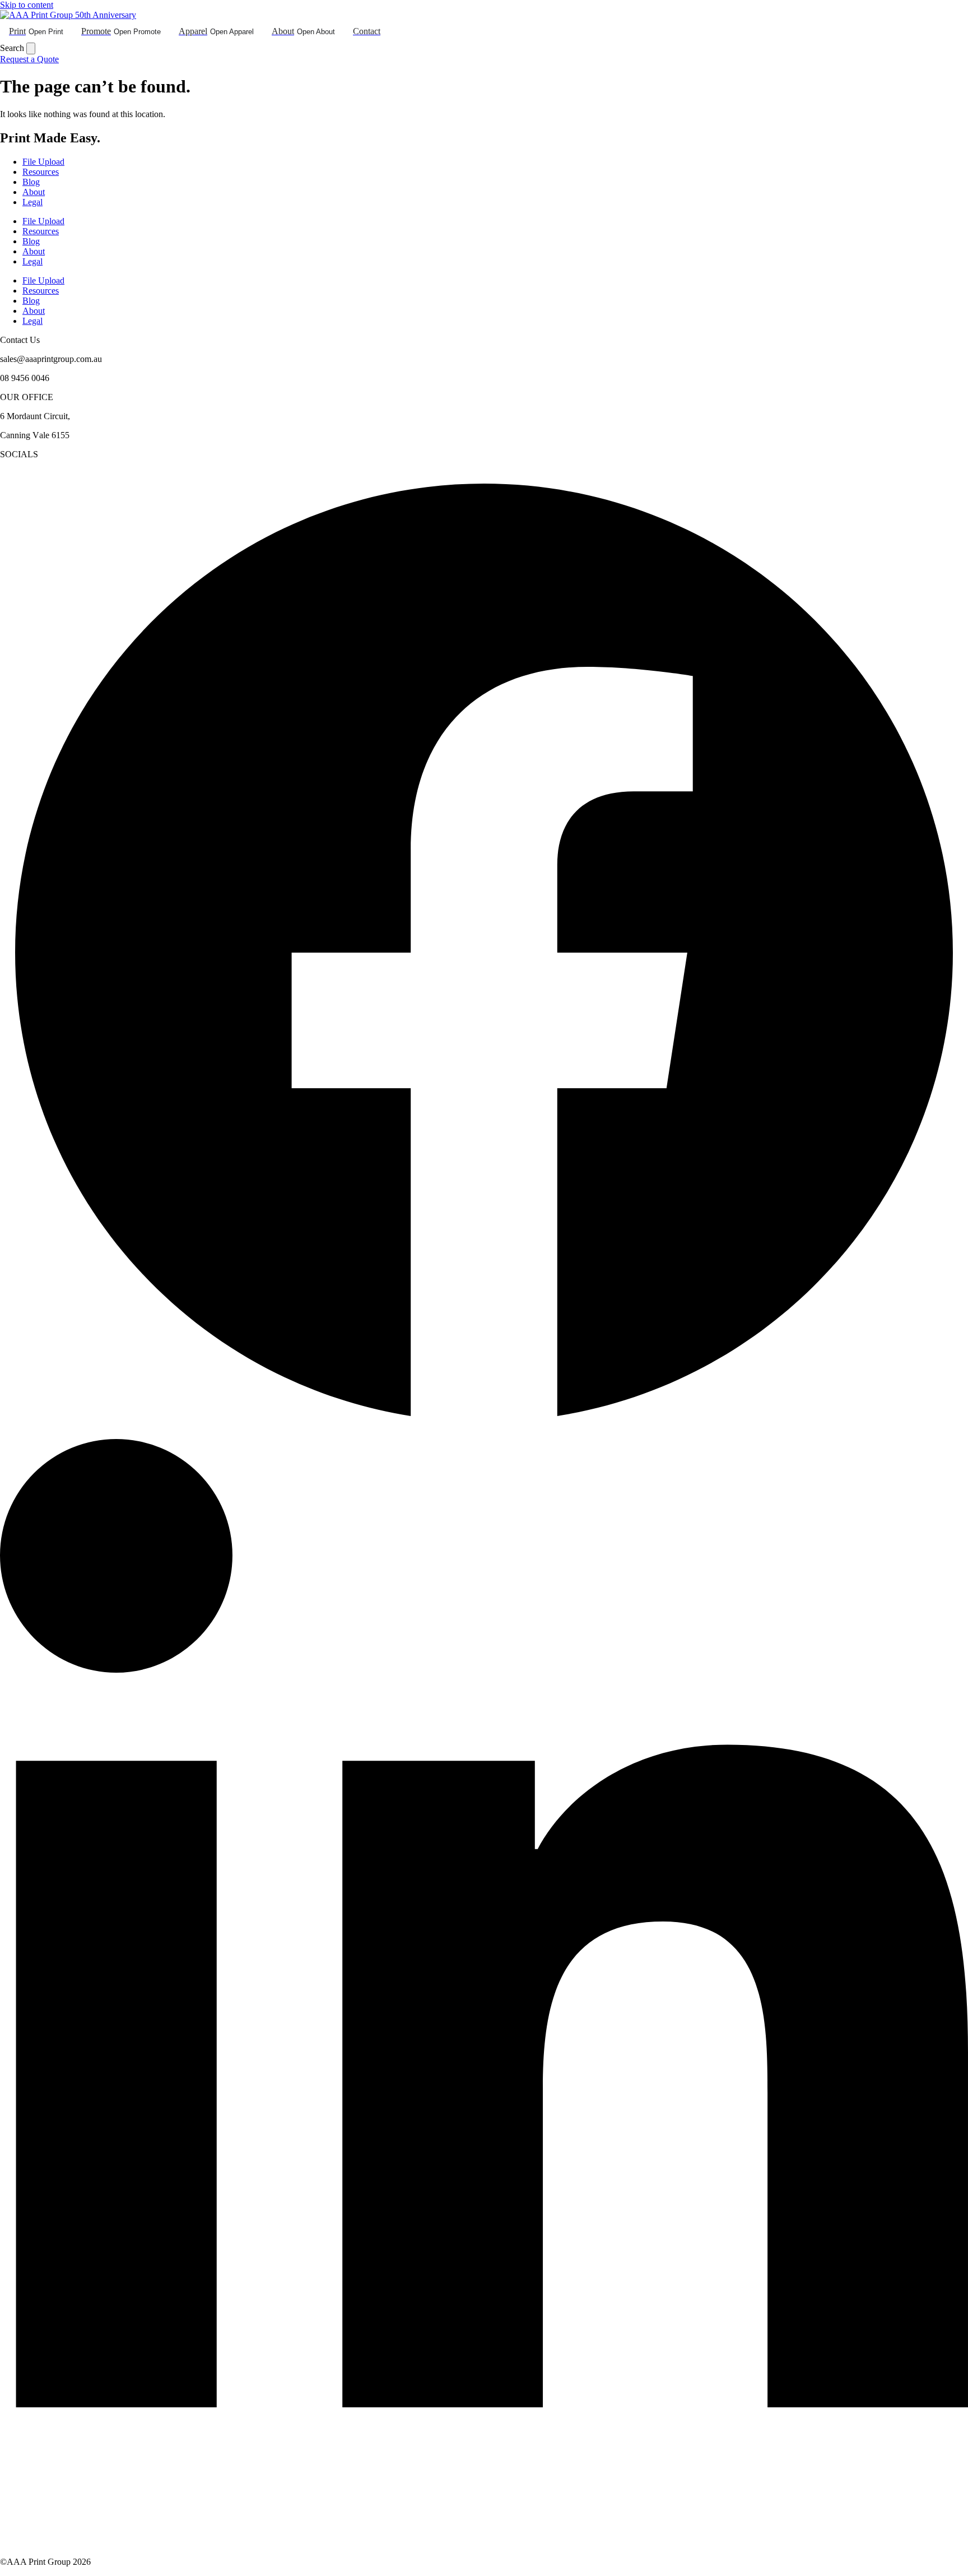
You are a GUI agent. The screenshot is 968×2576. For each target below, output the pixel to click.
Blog (31, 182)
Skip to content (27, 5)
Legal (32, 202)
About (34, 192)
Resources (41, 172)
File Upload (43, 162)
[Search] (31, 48)
